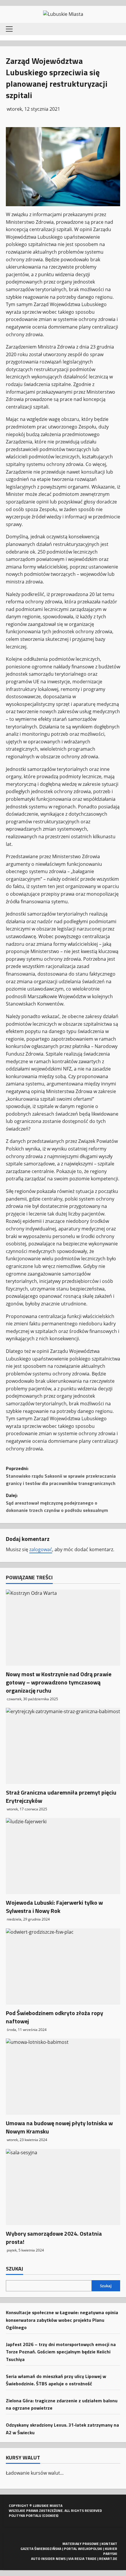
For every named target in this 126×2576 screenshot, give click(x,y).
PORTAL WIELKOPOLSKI (83, 2549)
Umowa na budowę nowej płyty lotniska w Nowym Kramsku (59, 2127)
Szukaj (15, 2269)
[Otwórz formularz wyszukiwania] (116, 29)
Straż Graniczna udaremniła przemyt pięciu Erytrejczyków (61, 1796)
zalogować (41, 1549)
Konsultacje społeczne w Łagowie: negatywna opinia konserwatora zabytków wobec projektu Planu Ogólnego (62, 2320)
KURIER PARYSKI (110, 2551)
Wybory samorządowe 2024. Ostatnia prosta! (54, 2238)
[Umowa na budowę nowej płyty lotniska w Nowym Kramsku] (63, 2077)
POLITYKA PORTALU (25, 2516)
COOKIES (50, 2516)
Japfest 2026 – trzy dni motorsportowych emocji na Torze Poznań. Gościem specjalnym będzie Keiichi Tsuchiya (61, 2352)
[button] (9, 29)
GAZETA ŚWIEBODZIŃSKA (41, 2549)
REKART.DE (108, 2559)
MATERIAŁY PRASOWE (81, 2544)
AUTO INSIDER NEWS (48, 2559)
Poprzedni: (61, 1476)
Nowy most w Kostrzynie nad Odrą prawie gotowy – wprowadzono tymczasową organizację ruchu (59, 1682)
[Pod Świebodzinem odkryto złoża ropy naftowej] (63, 1966)
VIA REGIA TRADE (82, 2559)
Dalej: (57, 1503)
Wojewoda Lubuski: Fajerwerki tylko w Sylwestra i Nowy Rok (54, 1907)
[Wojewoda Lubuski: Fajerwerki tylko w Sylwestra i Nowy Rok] (63, 1856)
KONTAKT (109, 2544)
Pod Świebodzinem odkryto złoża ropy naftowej (55, 2017)
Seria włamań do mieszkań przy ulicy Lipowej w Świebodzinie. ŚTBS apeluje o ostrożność (56, 2380)
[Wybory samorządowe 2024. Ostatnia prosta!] (63, 2187)
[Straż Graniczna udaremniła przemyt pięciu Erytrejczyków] (63, 1746)
